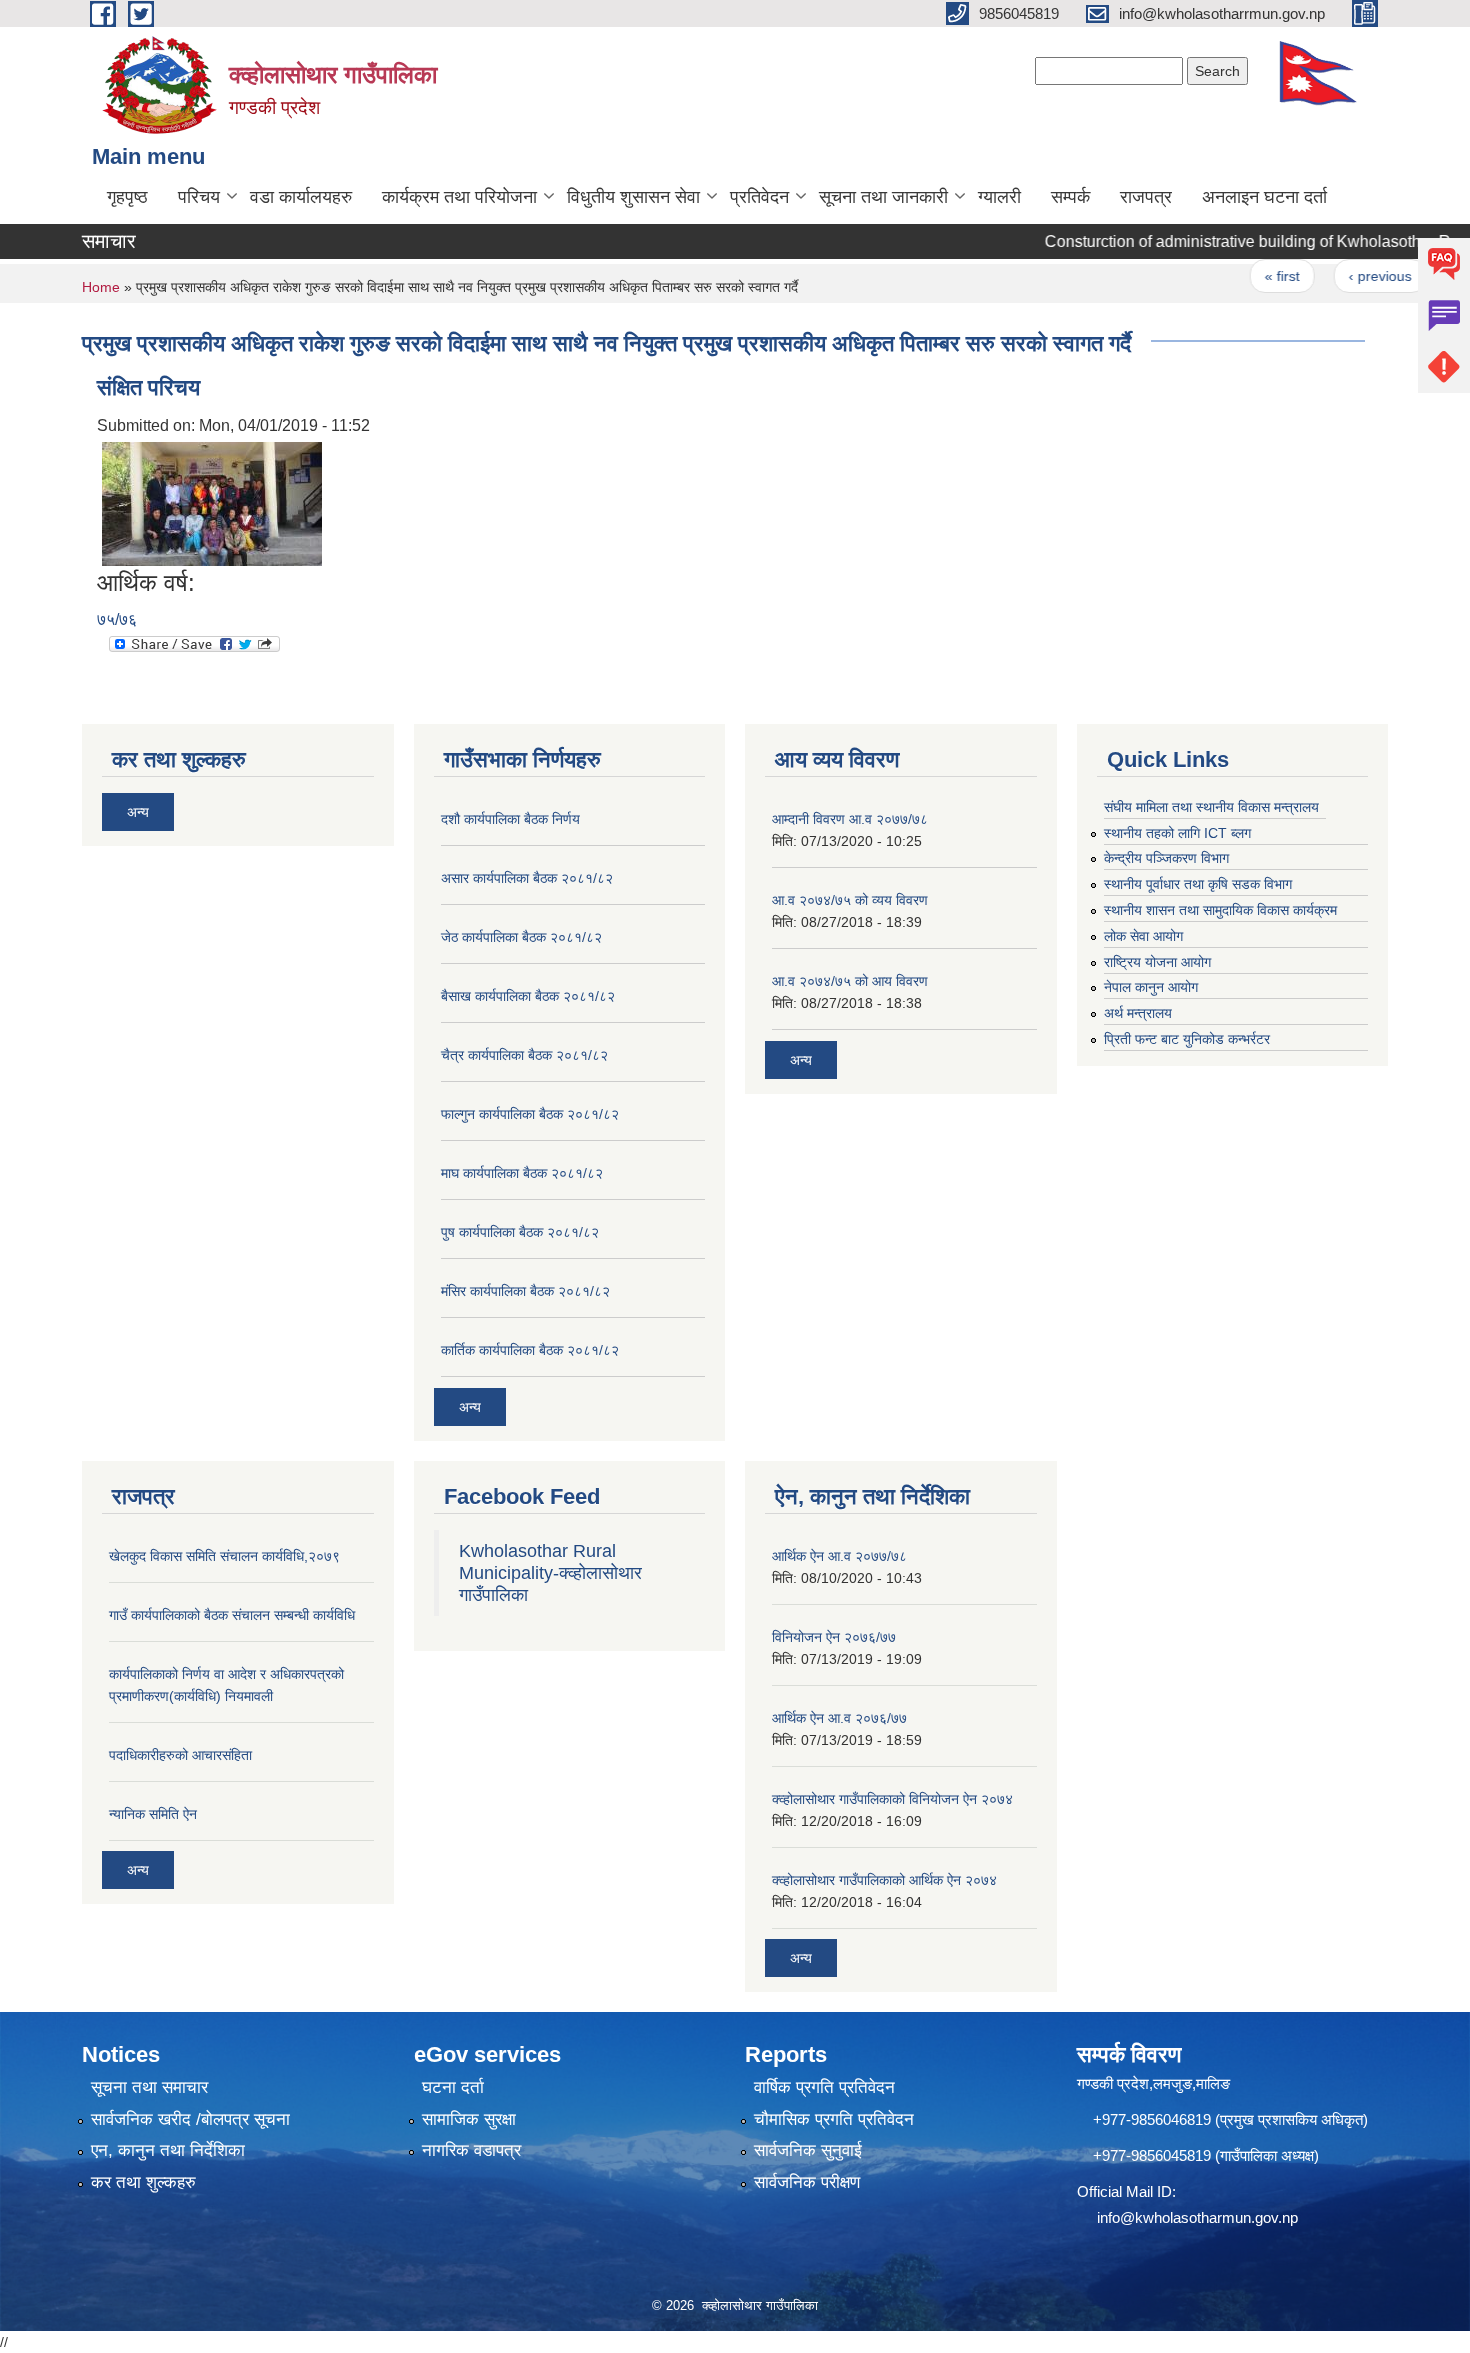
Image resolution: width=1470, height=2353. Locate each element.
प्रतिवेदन (759, 197)
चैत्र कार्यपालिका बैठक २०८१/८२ (524, 1055)
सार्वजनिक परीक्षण (807, 2182)
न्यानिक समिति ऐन (153, 1814)
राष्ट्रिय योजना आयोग (1157, 962)
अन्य (138, 812)
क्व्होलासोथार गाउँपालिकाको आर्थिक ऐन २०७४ (884, 1880)
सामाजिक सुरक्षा (469, 2119)
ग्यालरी (999, 197)
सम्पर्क (1070, 197)
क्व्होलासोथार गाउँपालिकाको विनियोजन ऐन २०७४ (892, 1799)
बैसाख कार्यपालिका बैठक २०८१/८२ (528, 996)
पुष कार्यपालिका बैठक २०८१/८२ (520, 1232)
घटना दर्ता (453, 2087)
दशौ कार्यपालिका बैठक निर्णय (510, 819)
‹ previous (1345, 276)
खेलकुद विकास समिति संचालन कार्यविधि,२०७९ (224, 1556)
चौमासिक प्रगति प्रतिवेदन (834, 2119)
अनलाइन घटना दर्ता (1264, 197)
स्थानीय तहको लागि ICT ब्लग (1177, 833)
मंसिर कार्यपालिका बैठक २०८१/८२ (525, 1291)
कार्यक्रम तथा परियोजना (459, 197)
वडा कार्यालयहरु (301, 197)
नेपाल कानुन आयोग (1151, 987)
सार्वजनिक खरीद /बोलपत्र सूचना (190, 2119)
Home (101, 287)
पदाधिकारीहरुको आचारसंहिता (180, 1755)
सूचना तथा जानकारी (883, 197)
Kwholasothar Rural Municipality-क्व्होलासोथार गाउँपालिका (550, 1573)
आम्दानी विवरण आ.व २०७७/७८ (850, 819)
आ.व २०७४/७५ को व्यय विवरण (850, 900)
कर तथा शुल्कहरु (143, 2182)
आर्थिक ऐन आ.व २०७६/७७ (839, 1718)
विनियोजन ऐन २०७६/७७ (834, 1637)
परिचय (199, 197)
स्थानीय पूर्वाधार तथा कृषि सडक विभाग (1198, 884)
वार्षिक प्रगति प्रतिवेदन (824, 2087)
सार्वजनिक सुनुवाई (808, 2150)
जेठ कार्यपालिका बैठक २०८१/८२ (521, 937)
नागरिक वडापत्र (471, 2150)
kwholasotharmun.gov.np (1216, 2217)
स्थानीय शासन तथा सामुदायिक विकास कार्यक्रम (1220, 910)
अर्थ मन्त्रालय (1138, 1013)
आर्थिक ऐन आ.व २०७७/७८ (839, 1556)
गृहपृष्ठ (127, 197)
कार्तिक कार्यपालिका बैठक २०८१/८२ (530, 1350)
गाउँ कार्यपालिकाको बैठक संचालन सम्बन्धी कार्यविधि (232, 1615)
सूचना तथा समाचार (149, 2087)
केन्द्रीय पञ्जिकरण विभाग (1166, 858)
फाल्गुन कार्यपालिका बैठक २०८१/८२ (530, 1114)
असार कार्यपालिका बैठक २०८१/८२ (527, 878)
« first (1247, 276)
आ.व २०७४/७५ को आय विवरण (850, 981)
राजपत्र (1146, 197)
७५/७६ (117, 619)
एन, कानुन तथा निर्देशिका (168, 2150)
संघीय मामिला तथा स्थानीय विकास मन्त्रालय (1211, 807)
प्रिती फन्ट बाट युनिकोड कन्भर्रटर (1187, 1039)
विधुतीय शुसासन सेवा (633, 197)
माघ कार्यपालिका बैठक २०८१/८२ (522, 1173)
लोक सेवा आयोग (1143, 936)
